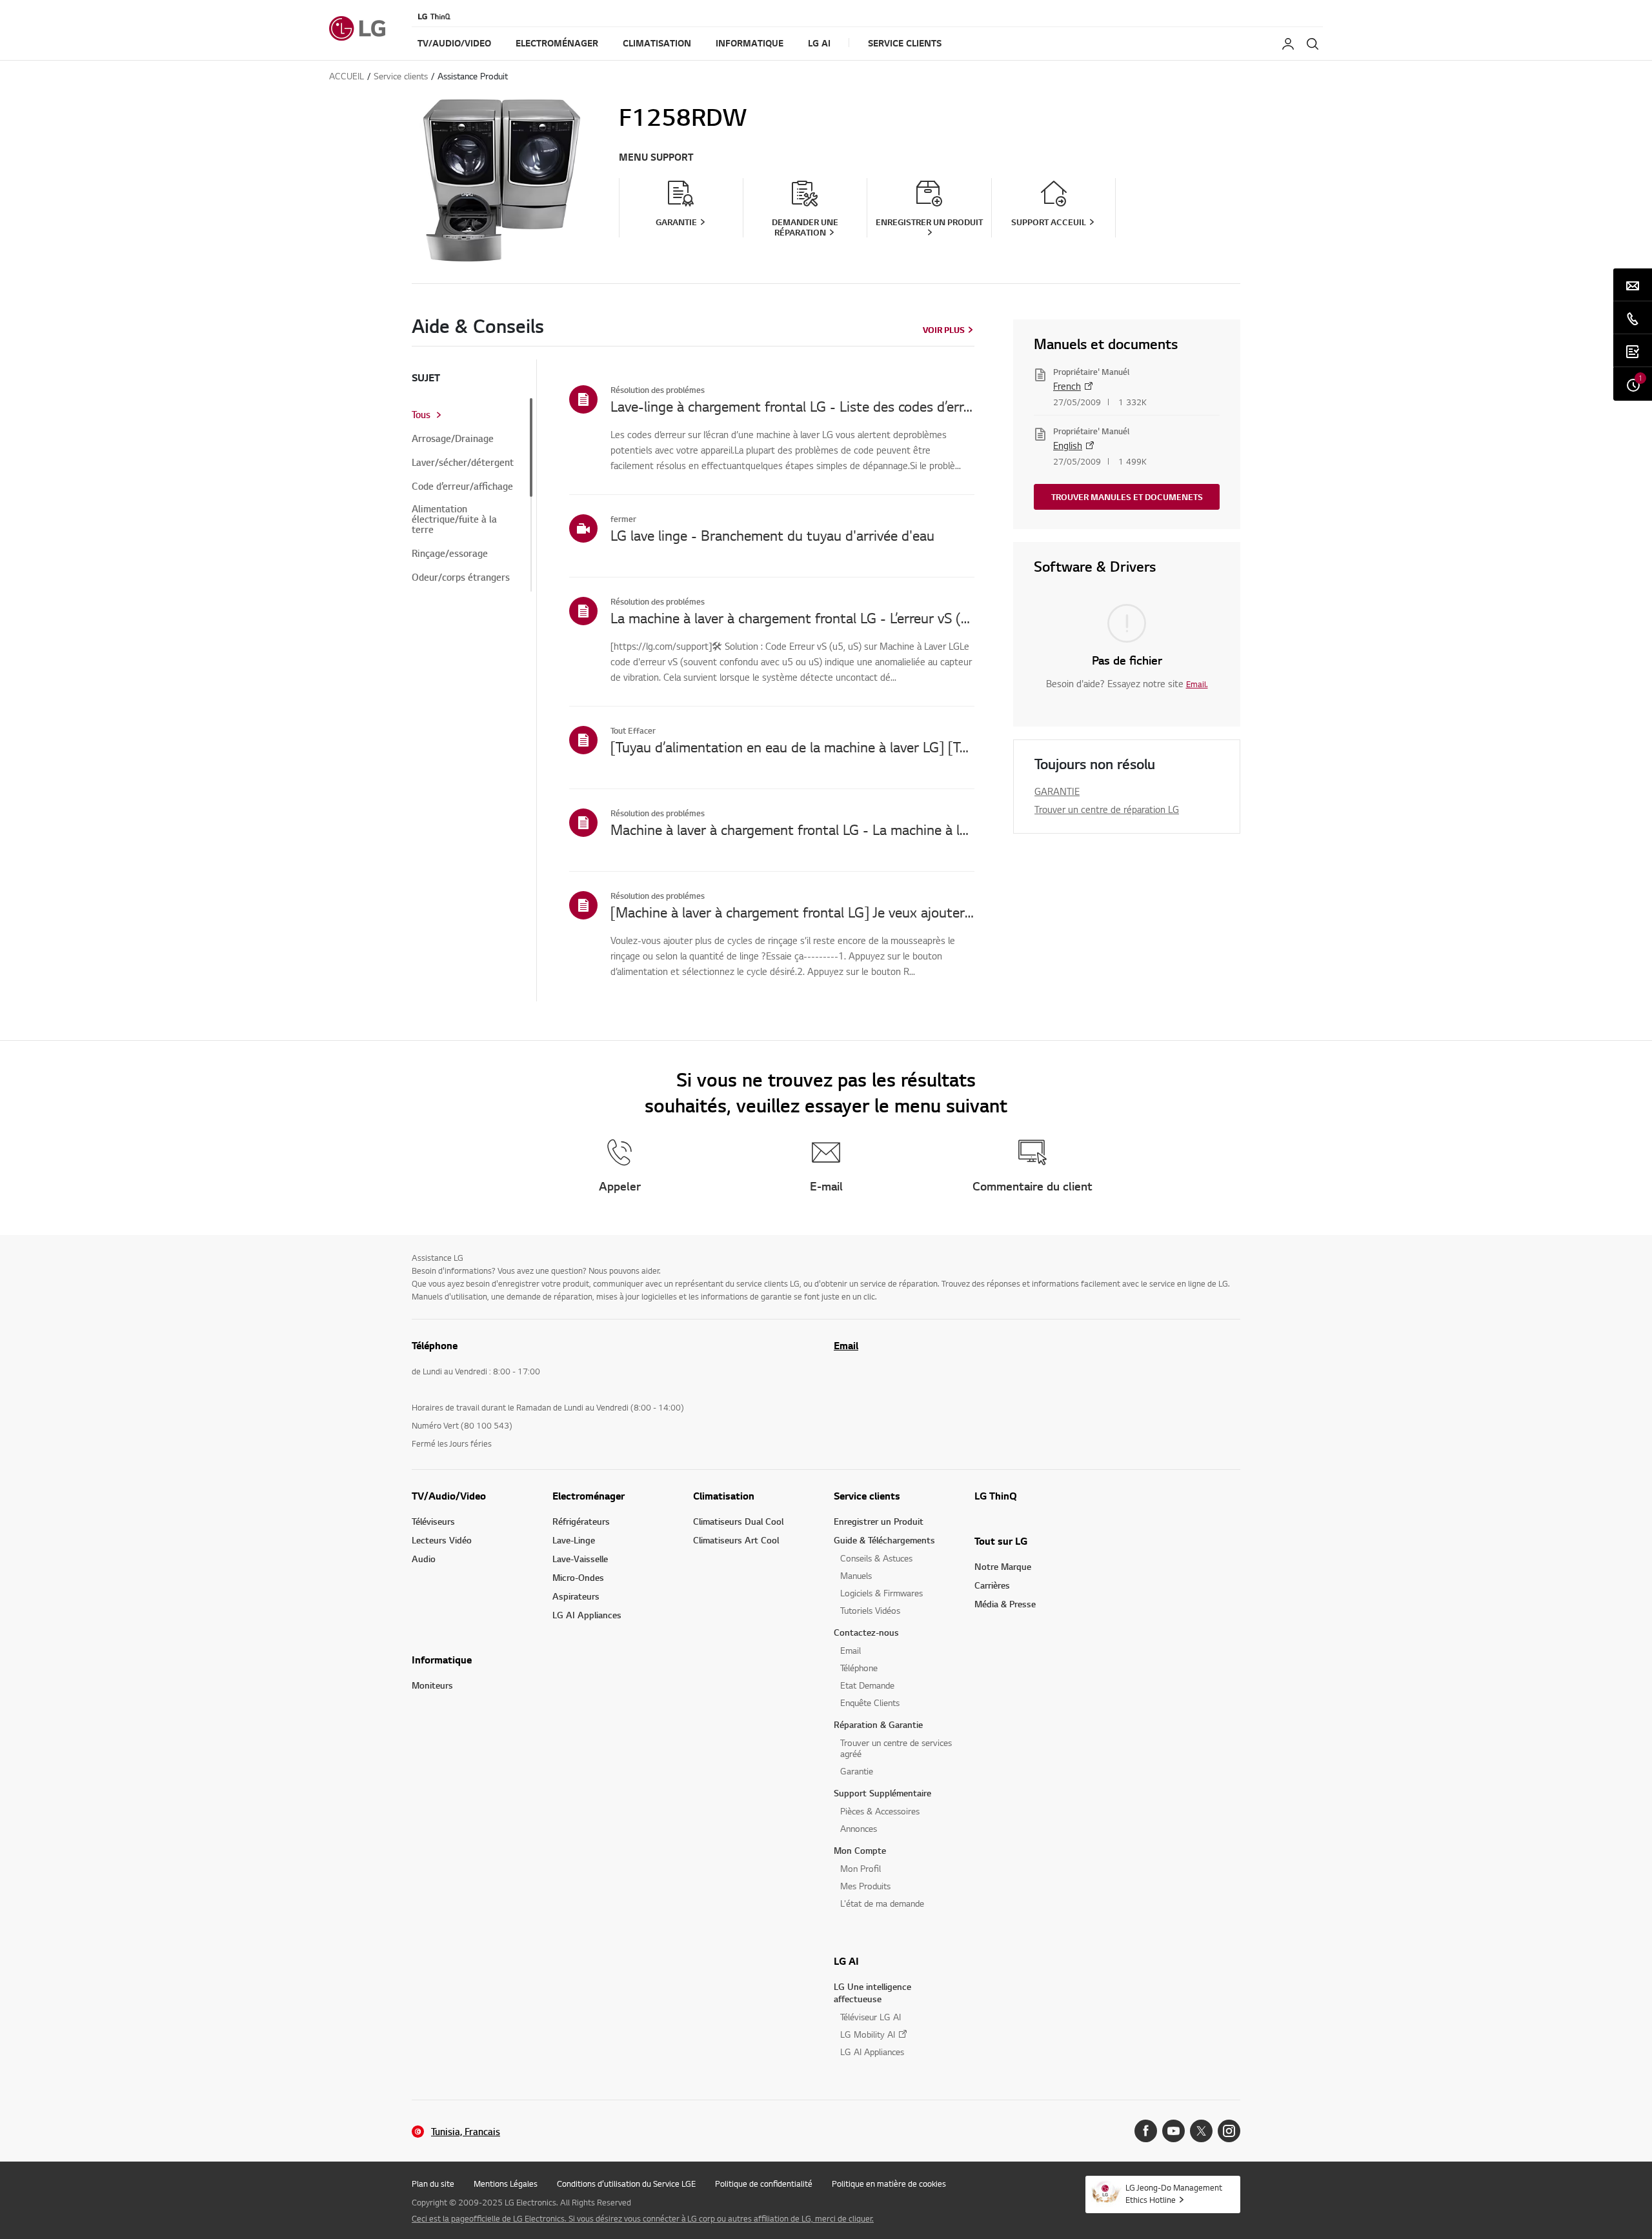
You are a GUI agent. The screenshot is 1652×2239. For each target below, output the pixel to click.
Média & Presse (1005, 1604)
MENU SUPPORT (656, 157)
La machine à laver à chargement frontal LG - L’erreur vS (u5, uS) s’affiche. (792, 617)
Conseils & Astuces (876, 1558)
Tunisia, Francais (466, 2132)
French (1067, 386)
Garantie (857, 1771)
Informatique (442, 1660)
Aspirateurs (576, 1596)
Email (846, 1345)
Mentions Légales (506, 2184)
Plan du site (433, 2184)
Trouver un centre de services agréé (896, 1748)
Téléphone (859, 1668)
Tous (421, 415)
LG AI (846, 1961)
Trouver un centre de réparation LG (1107, 809)
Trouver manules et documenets (1127, 497)
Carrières (992, 1585)
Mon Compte (860, 1850)
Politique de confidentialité (764, 2184)
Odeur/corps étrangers (461, 577)
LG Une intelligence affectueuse (872, 1993)
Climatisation (724, 1496)
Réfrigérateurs (581, 1521)
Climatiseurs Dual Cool (738, 1521)
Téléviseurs (433, 1521)
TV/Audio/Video (449, 1496)
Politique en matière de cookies (889, 2184)
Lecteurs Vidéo (442, 1540)
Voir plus (944, 330)
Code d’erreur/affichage (462, 487)
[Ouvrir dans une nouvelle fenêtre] (1146, 2131)
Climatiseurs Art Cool (736, 1540)
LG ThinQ (996, 1496)
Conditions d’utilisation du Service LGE (626, 2184)
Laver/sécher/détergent (463, 463)
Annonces (859, 1828)
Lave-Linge (574, 1540)
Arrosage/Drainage (453, 439)
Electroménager (589, 1496)
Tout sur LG (1001, 1541)
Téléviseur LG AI (871, 2017)
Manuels (856, 1575)
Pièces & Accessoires (880, 1811)
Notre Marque (1003, 1566)
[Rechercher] (1313, 44)
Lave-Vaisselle (580, 1559)
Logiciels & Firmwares (881, 1593)
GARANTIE (1057, 791)
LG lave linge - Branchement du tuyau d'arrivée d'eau (772, 535)
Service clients (867, 1496)
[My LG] (1288, 44)
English (1068, 445)
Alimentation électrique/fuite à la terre (454, 519)
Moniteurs (432, 1685)
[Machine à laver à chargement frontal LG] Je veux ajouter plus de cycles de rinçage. (792, 912)
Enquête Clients (870, 1702)
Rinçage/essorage (450, 554)
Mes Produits (865, 1886)
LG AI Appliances (587, 1615)
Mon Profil (861, 1868)
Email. (1197, 684)
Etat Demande (867, 1685)
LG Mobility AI (868, 2034)
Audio (424, 1559)
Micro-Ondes (578, 1577)
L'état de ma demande (882, 1903)
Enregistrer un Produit (879, 1521)
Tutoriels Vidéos (870, 1610)
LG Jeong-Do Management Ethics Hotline (1174, 2194)
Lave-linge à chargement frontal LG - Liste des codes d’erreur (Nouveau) (792, 406)
